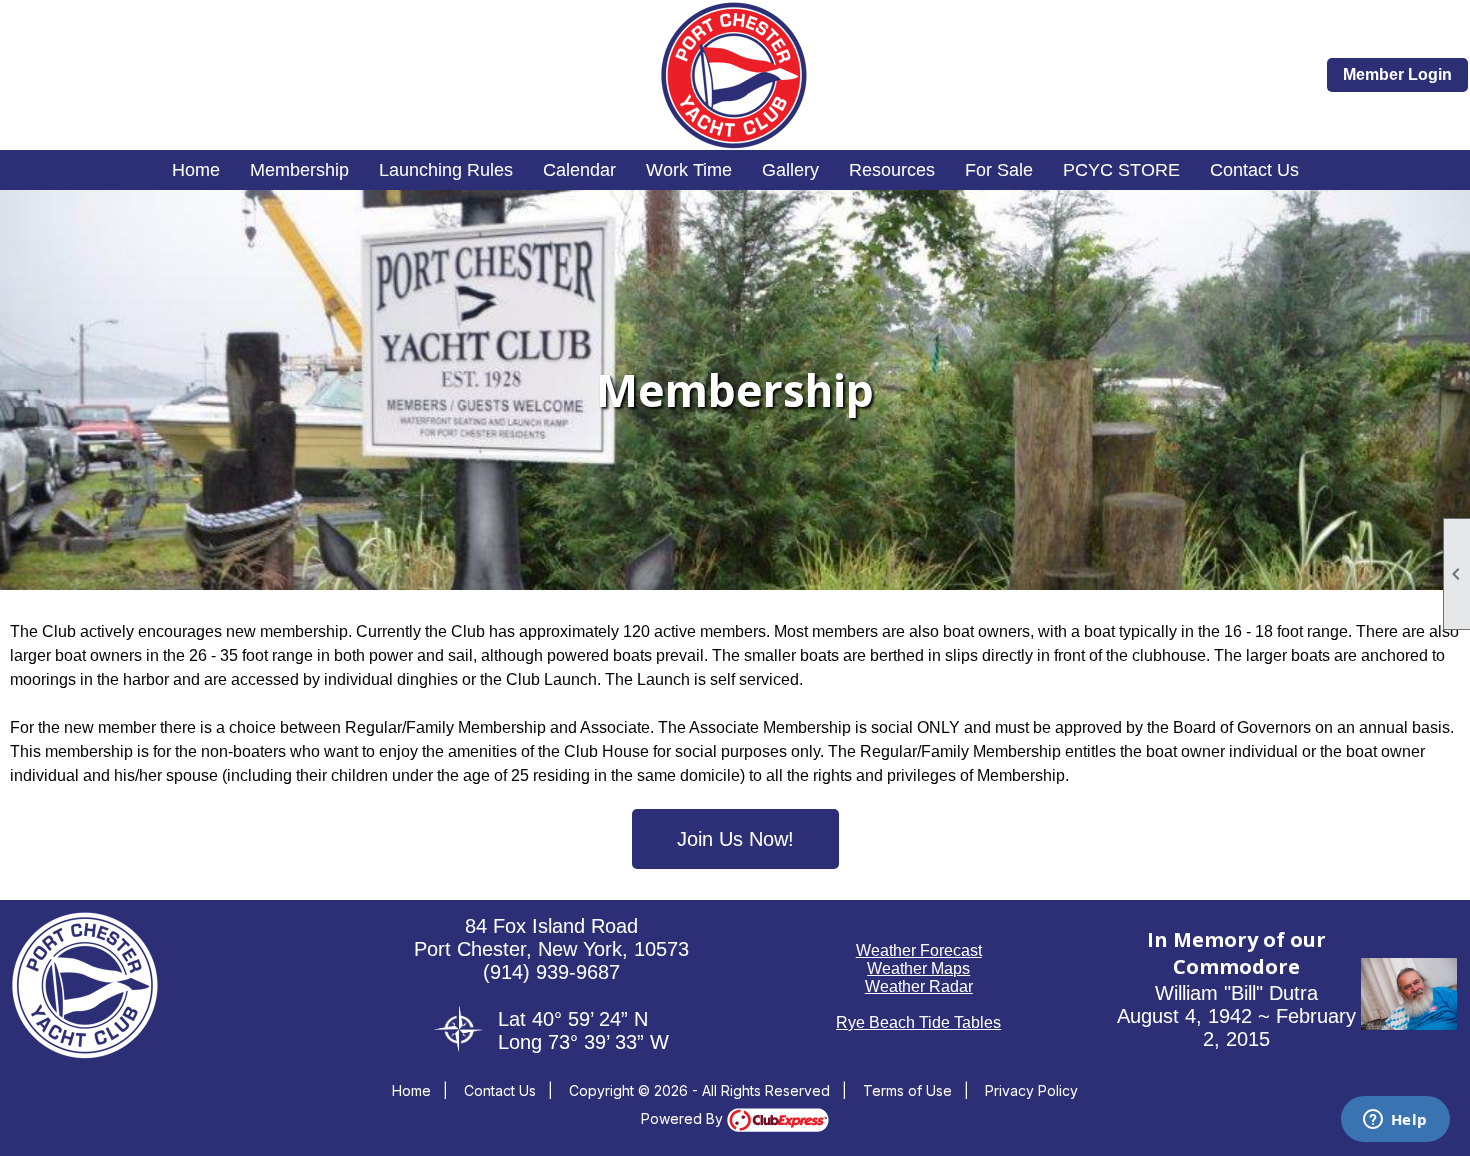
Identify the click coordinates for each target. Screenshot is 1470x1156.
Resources (892, 170)
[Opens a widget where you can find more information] (1395, 1121)
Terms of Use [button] (907, 1090)
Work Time (689, 170)
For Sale (999, 170)
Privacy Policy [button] (1031, 1090)
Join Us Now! (735, 839)
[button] (1409, 1024)
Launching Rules (446, 170)
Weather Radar (919, 986)
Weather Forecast (919, 950)
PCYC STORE (1121, 170)
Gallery (790, 170)
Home (196, 170)
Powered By (684, 1118)
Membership (299, 170)
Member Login (1397, 74)
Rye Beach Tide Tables (918, 1022)
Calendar (579, 170)
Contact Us (1254, 170)
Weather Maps (918, 968)
